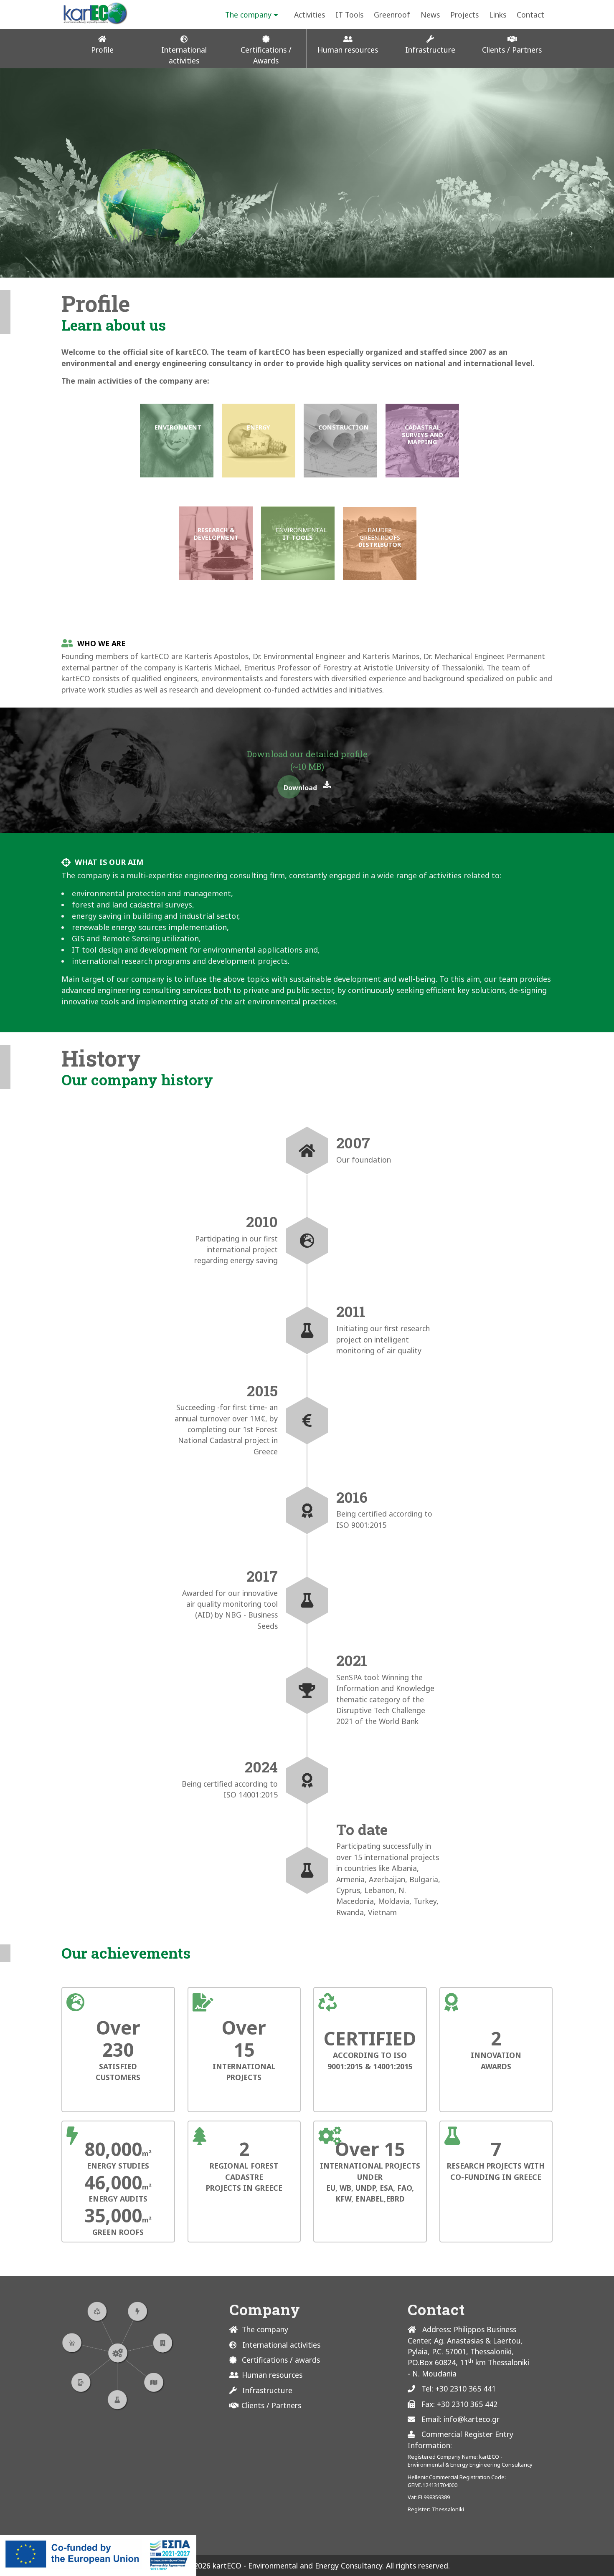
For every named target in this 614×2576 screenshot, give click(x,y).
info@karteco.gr (472, 2419)
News (430, 15)
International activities (281, 2345)
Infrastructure (267, 2390)
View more (177, 441)
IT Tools (349, 15)
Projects (464, 15)
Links (498, 15)
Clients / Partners (271, 2405)
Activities (310, 15)
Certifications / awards (281, 2360)
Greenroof (392, 15)
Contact (530, 15)
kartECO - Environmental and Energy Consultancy (296, 2566)
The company (248, 15)
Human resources (272, 2375)
